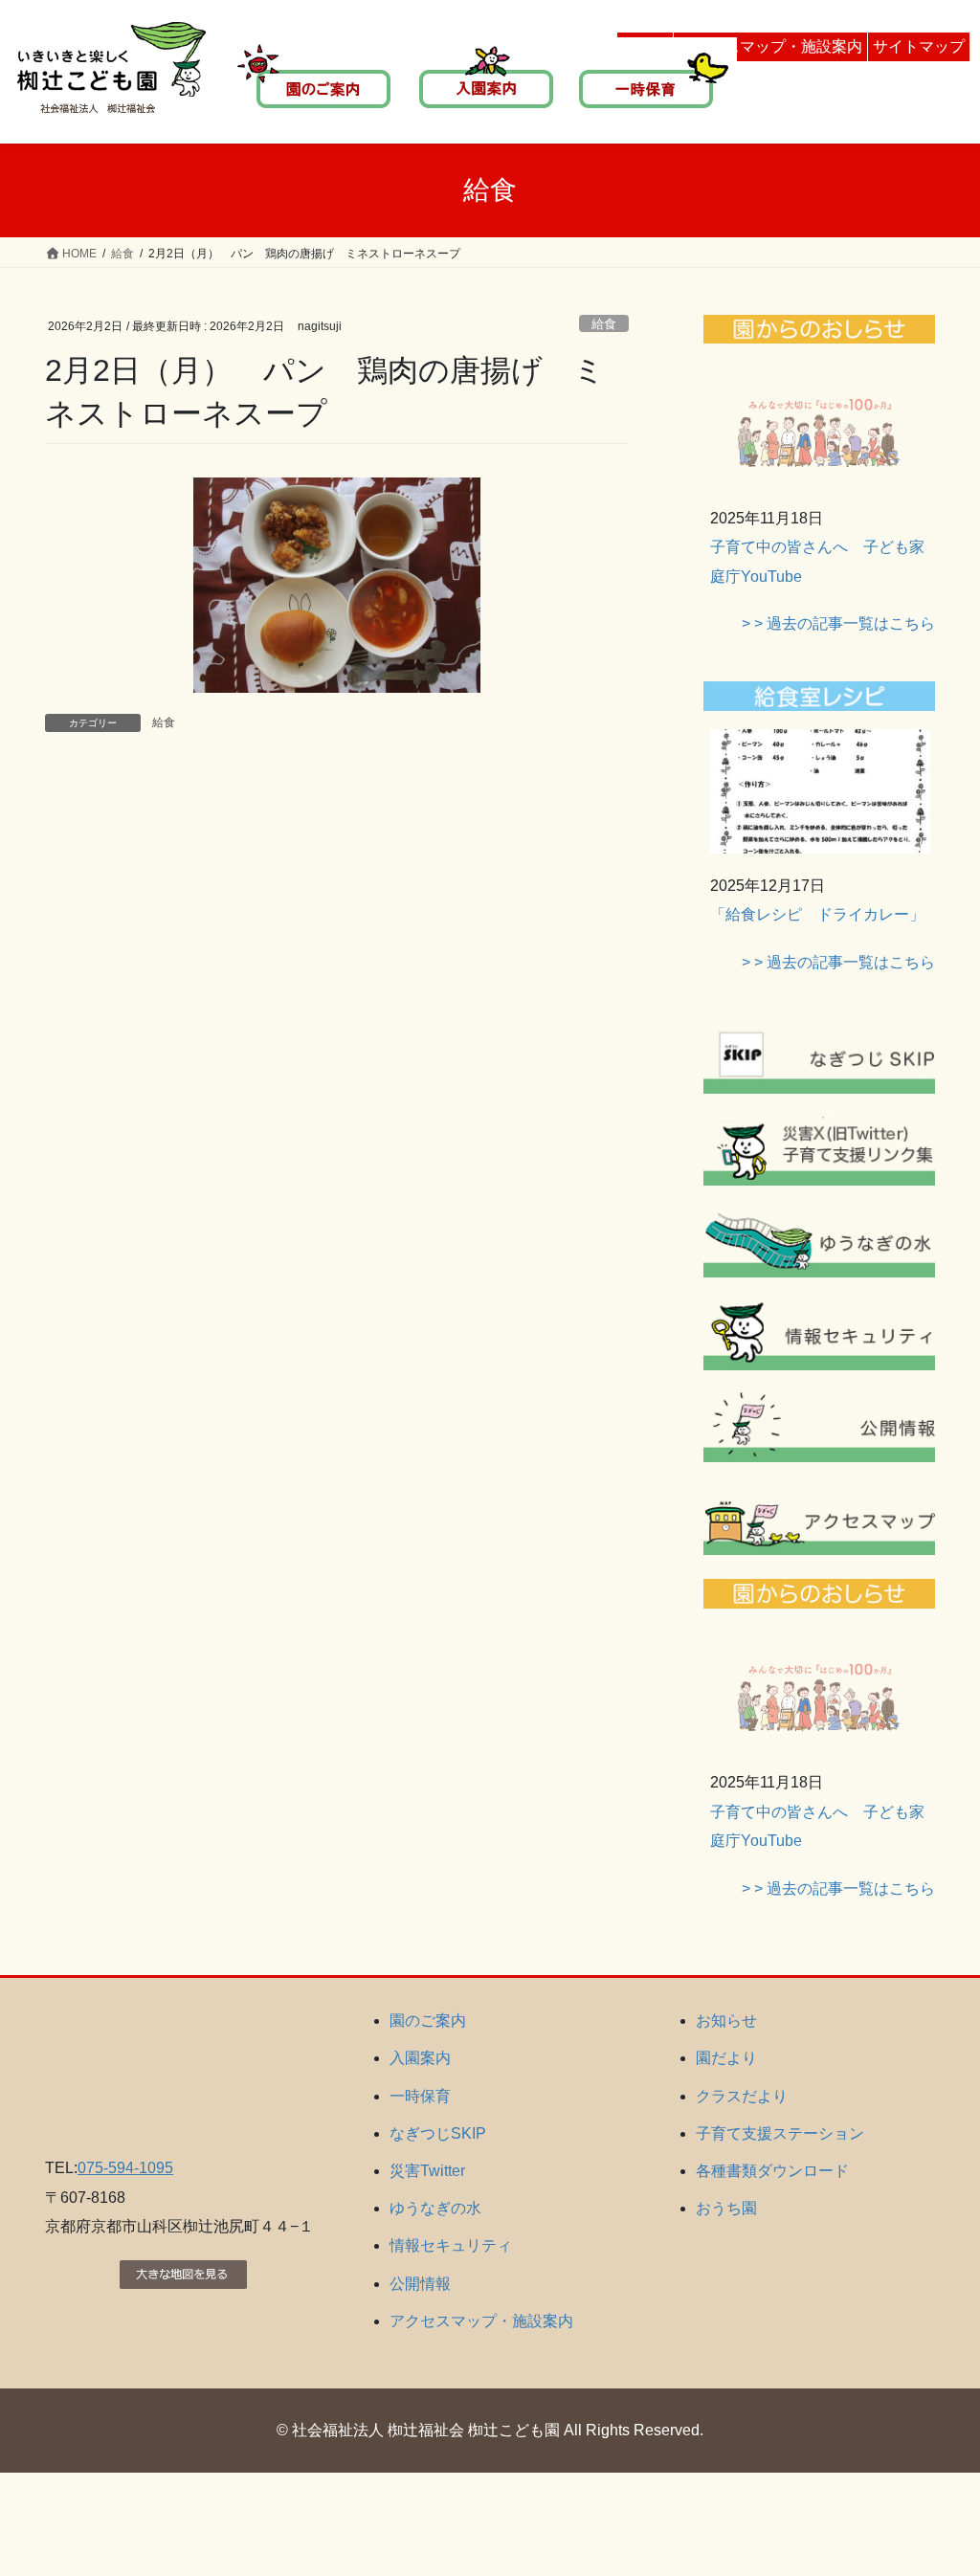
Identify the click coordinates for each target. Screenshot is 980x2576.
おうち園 (726, 2208)
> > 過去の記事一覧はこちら (838, 623)
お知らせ (726, 2021)
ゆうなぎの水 (435, 2208)
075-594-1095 (125, 2168)
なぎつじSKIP (438, 2133)
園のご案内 (428, 2021)
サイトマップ (919, 46)
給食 (604, 324)
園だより (726, 2058)
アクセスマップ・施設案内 (770, 46)
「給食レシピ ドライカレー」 (817, 914)
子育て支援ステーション (780, 2133)
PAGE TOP (938, 2482)
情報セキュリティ (451, 2245)
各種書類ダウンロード (772, 2171)
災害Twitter (427, 2171)
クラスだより (742, 2096)
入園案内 (420, 2058)
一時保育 (420, 2096)
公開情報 (420, 2284)
